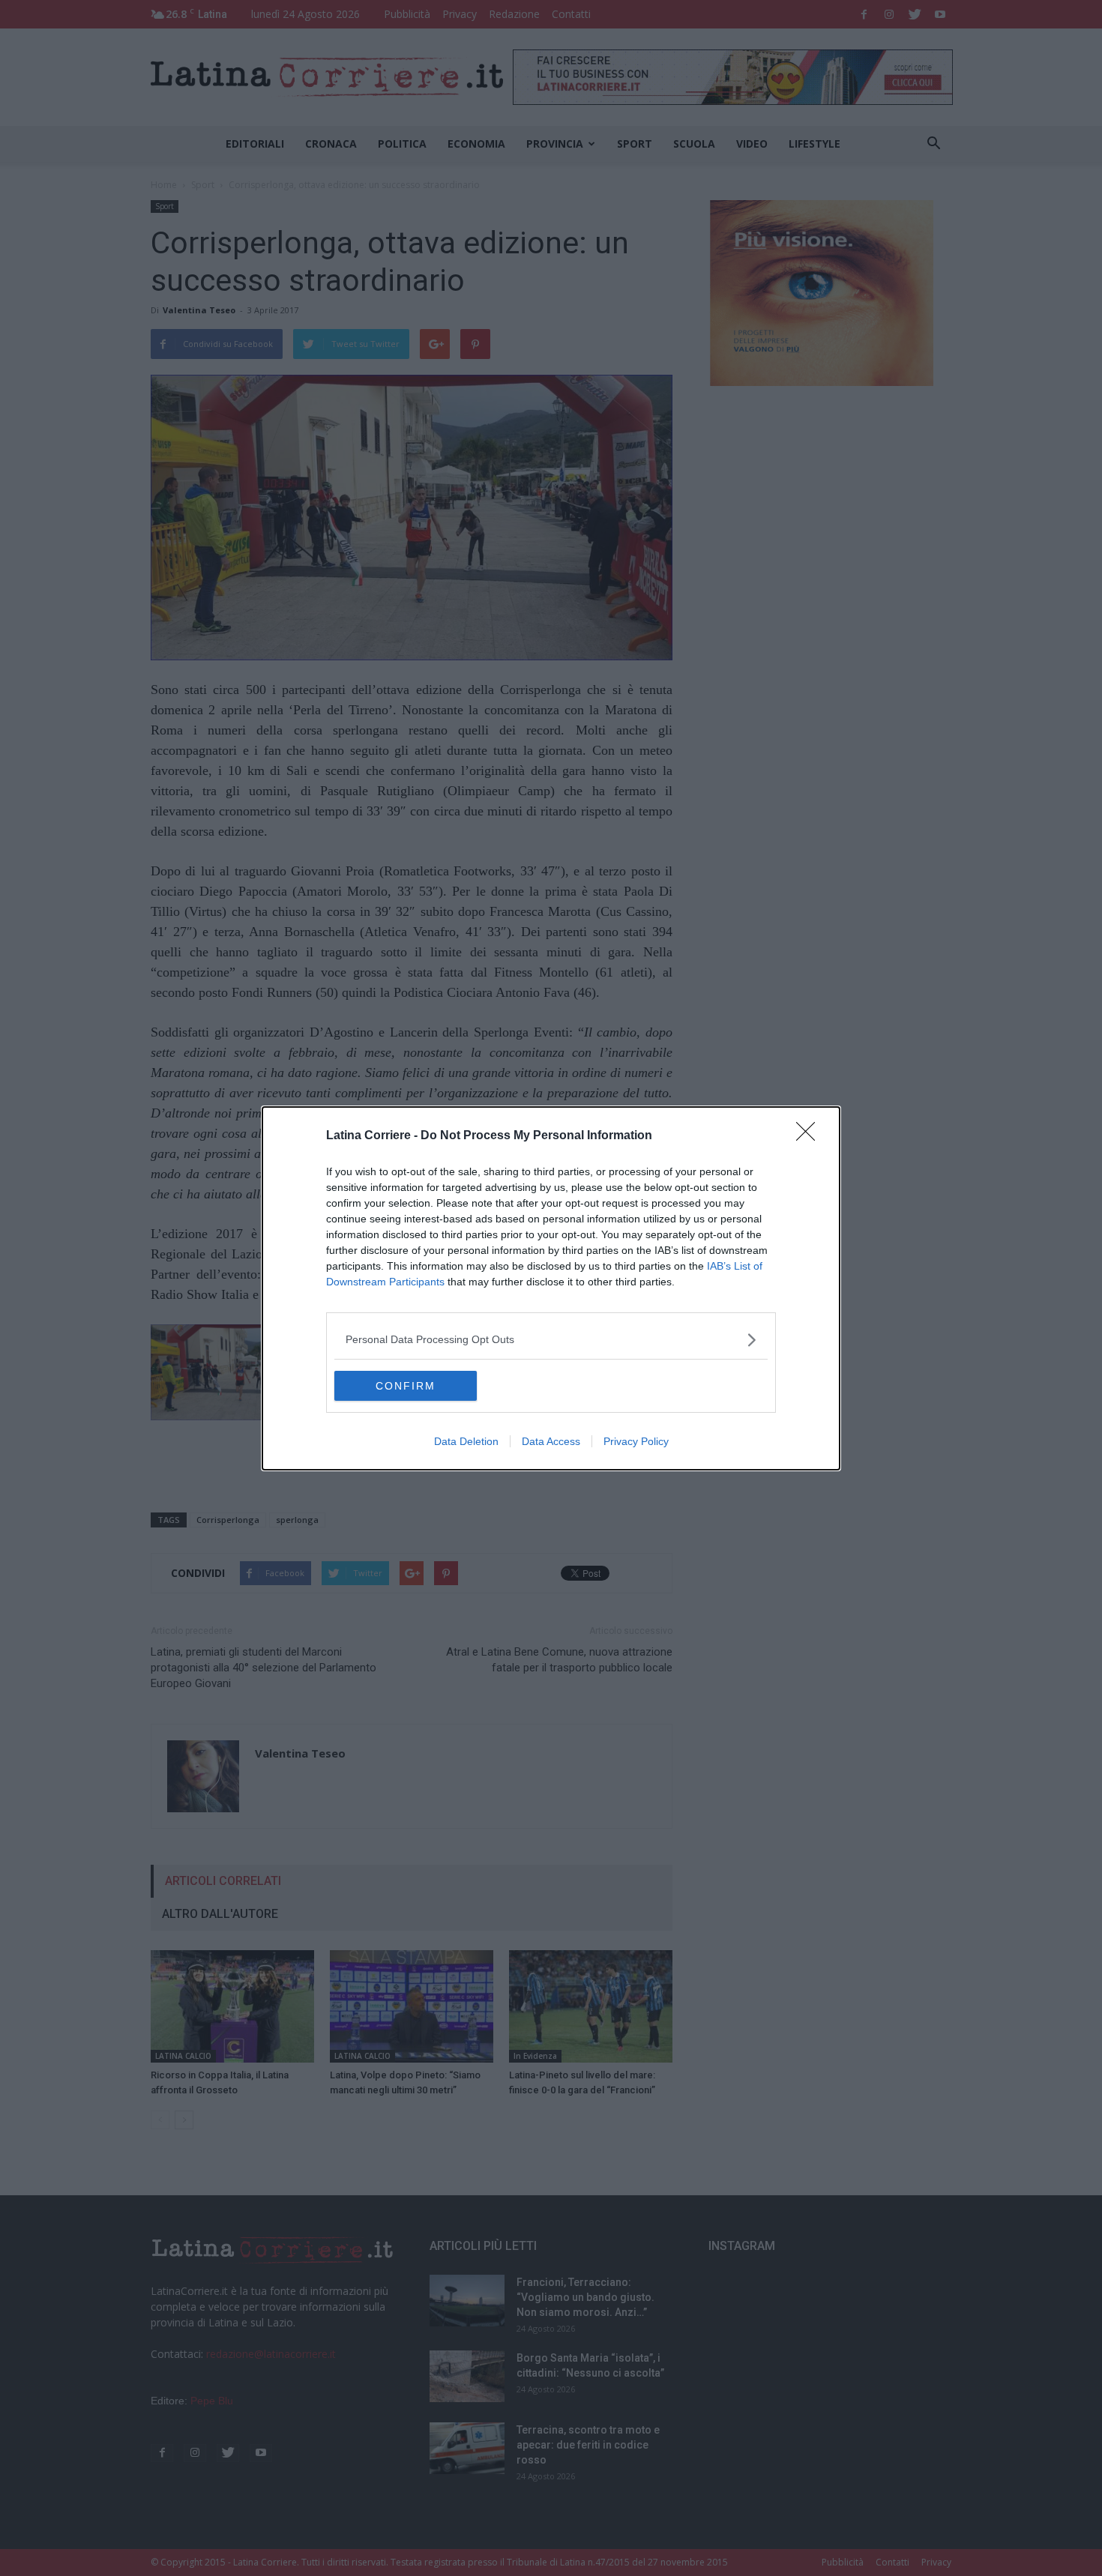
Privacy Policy (636, 1441)
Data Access (551, 1441)
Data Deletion (466, 1441)
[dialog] (551, 1288)
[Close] (810, 1136)
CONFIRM (406, 1386)
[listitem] (551, 1340)
